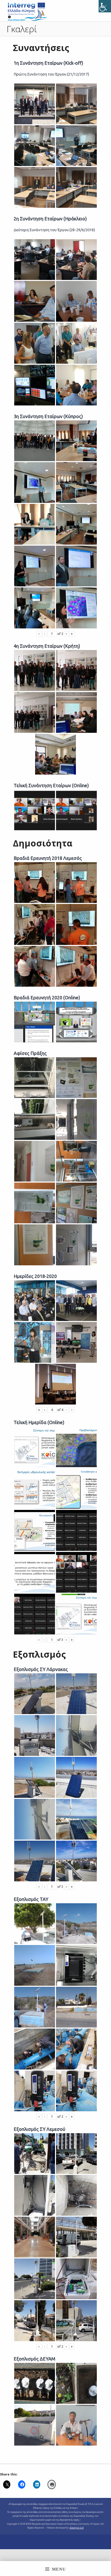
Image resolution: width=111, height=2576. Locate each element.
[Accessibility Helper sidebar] (105, 6)
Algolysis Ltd (77, 2528)
